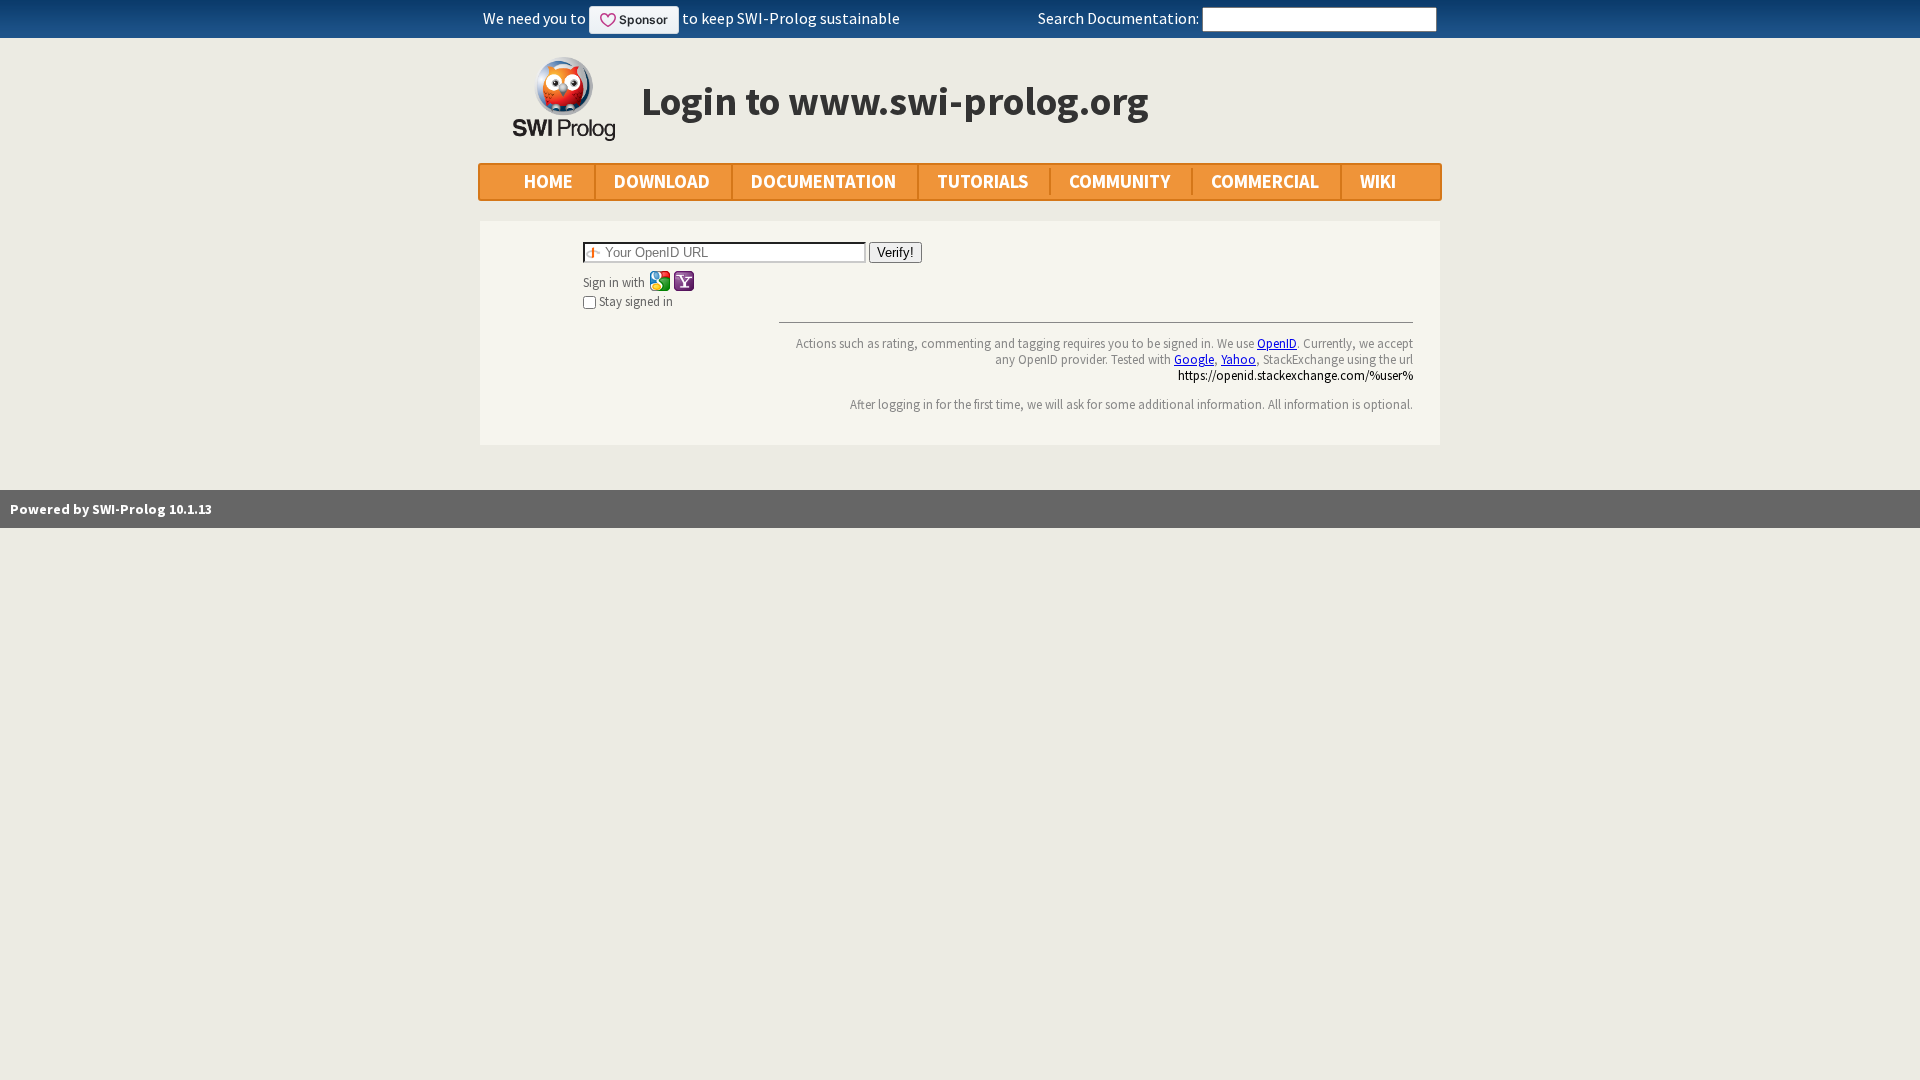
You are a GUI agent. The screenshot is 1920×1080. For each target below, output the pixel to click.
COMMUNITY (1119, 181)
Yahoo (1238, 359)
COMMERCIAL (1265, 181)
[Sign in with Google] (660, 281)
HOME (548, 181)
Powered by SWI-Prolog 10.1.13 (111, 509)
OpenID (1277, 343)
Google (1194, 359)
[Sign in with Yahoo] (684, 281)
